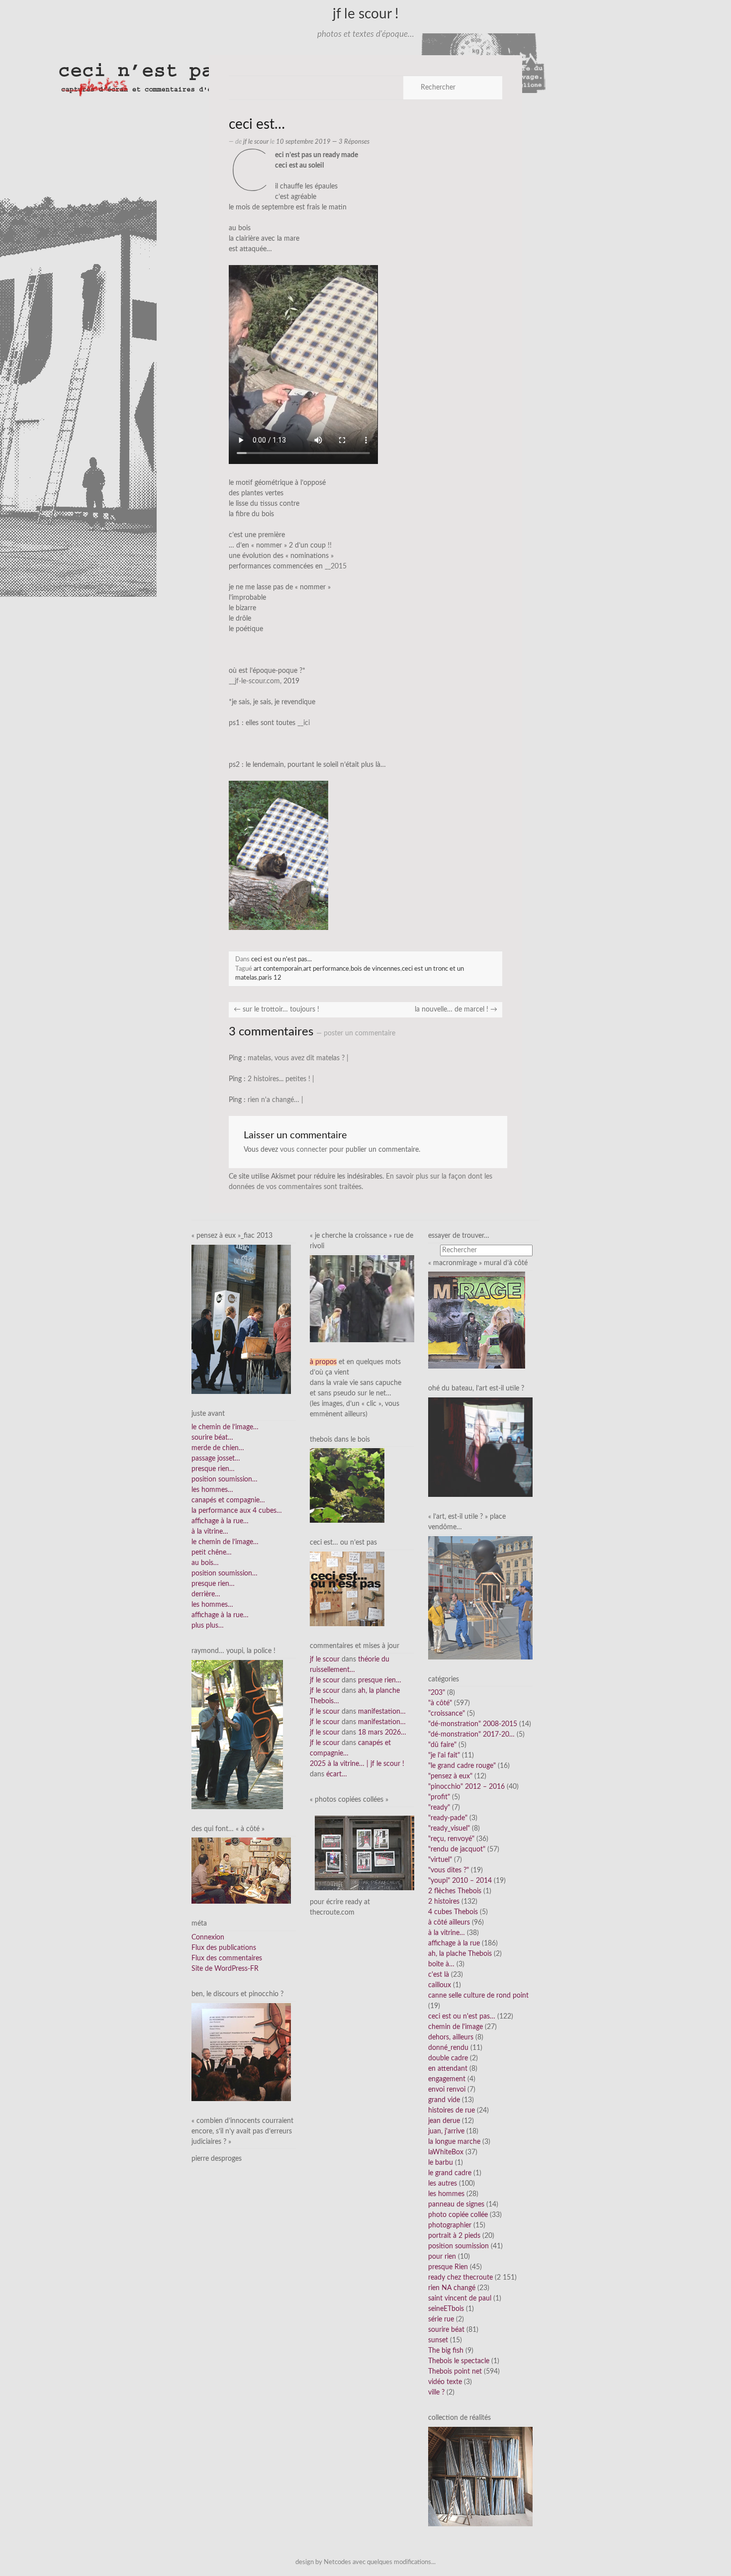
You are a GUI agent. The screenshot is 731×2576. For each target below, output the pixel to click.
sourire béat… (212, 1438)
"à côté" (440, 1703)
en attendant (448, 2069)
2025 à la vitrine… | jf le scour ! (357, 1764)
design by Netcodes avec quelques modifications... (365, 2562)
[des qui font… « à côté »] (241, 1870)
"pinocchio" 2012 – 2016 (466, 1787)
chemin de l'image (456, 2027)
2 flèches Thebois (455, 1891)
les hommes (446, 2194)
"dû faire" (442, 1745)
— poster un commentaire (356, 1033)
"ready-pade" (448, 1818)
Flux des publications (224, 1948)
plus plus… (208, 1626)
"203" (437, 1693)
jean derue (444, 2121)
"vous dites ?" (449, 1870)
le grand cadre (450, 2173)
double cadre (448, 2058)
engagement (447, 2079)
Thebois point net (455, 2372)
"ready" (439, 1808)
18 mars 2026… (382, 1733)
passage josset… (216, 1459)
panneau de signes (456, 2205)
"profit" (439, 1797)
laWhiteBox (446, 2152)
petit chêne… (212, 1553)
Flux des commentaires (227, 1958)
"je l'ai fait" (444, 1755)
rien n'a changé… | (275, 1100)
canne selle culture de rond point (478, 1996)
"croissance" (447, 1714)
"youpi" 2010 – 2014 (460, 1881)
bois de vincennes (375, 969)
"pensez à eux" (450, 1776)
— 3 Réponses (350, 142)
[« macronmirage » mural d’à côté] (477, 1320)
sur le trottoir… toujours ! (276, 1010)
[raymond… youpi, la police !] (237, 1734)
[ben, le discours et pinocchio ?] (241, 2052)
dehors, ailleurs (451, 2037)
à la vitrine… (210, 1532)
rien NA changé (452, 2288)
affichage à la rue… (220, 1521)
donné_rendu (448, 2048)
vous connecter (304, 1150)
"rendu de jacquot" (457, 1849)
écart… (337, 1774)
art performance (326, 969)
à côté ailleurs (449, 1923)
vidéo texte (445, 2382)
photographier (450, 2225)
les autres (443, 2184)
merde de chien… (218, 1448)
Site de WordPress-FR (225, 1969)
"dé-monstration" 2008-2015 (473, 1724)
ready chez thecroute (460, 2278)
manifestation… (382, 1712)
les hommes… (212, 1490)
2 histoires (444, 1902)
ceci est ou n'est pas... (281, 959)
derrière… (206, 1594)
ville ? (436, 2392)
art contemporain (278, 969)
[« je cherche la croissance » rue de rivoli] (362, 1298)
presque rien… (213, 1469)
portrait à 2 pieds (454, 2236)
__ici (304, 723)
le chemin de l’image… (225, 1427)
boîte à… (441, 1964)
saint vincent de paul (460, 2299)
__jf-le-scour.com (254, 681)
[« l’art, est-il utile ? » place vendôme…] (480, 1597)
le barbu (441, 2163)
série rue (441, 2319)
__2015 (336, 566)
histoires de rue (452, 2111)
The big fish (446, 2351)
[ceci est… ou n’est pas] (347, 1588)
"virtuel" (440, 1860)
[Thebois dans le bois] (347, 1485)
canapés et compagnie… (228, 1500)
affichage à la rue (454, 1943)
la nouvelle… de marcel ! (456, 1010)
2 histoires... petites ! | (281, 1079)
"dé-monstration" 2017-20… (471, 1735)
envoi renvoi (447, 2090)
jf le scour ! (366, 14)
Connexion (208, 1937)
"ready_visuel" (449, 1829)
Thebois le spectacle (459, 2361)
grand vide (444, 2100)
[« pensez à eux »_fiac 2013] (241, 1319)
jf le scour (256, 142)
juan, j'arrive (446, 2131)
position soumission (458, 2246)
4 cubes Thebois (453, 1912)
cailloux (440, 1985)
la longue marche (454, 2142)
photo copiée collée (458, 2215)
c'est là (439, 1975)
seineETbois (446, 2309)
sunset (438, 2340)
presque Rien (448, 2267)
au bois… (205, 1563)
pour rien (442, 2257)
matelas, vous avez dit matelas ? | (298, 1058)
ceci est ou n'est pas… (462, 2017)
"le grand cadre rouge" (462, 1766)
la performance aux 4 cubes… (237, 1511)
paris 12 (270, 978)
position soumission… (225, 1479)
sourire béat (446, 2330)
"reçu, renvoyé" (451, 1839)
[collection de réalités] (480, 2476)
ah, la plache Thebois (460, 1954)
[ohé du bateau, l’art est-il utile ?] (480, 1447)
